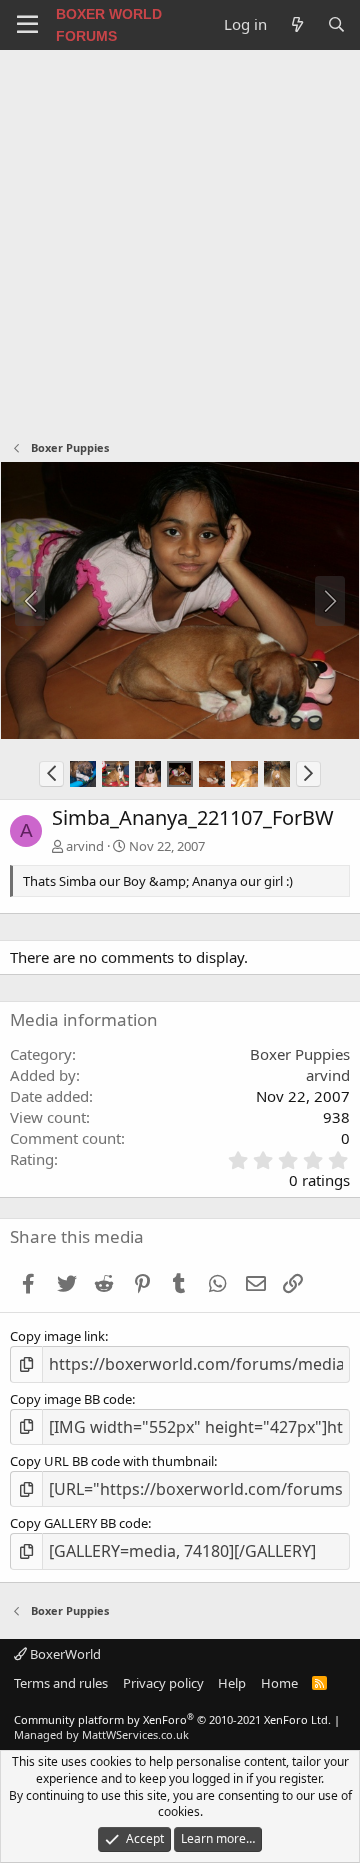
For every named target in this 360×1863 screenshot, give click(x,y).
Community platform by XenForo (172, 1719)
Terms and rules (61, 1683)
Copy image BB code (71, 1399)
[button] (51, 774)
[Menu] (27, 25)
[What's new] (296, 24)
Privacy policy (163, 1683)
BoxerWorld (64, 1654)
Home (279, 1683)
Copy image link (57, 1336)
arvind (85, 846)
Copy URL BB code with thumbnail (112, 1461)
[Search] (336, 24)
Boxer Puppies (300, 1054)
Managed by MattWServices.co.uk (101, 1734)
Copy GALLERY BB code (79, 1523)
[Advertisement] (180, 240)
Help (232, 1683)
